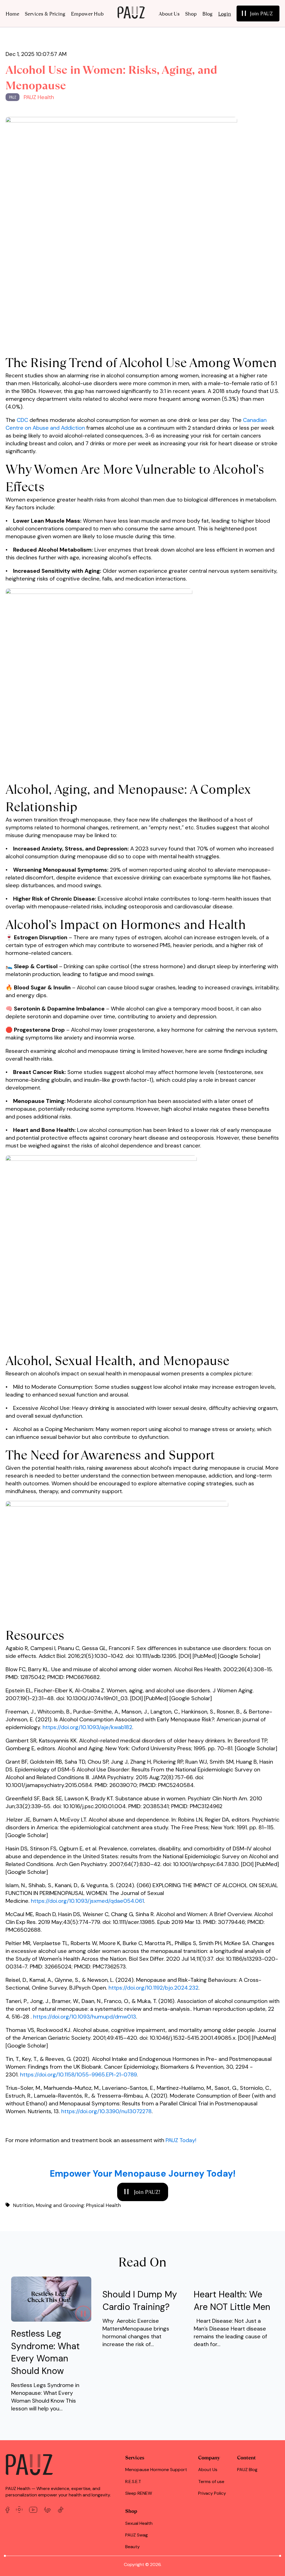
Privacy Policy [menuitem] (212, 2493)
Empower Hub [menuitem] (87, 14)
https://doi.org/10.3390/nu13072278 (106, 2111)
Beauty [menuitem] (132, 2547)
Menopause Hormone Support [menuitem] (156, 2470)
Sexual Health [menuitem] (139, 2523)
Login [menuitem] (225, 14)
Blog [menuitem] (207, 14)
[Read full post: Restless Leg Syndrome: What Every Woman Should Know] (51, 2320)
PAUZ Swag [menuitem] (137, 2535)
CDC (23, 420)
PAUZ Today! (180, 2140)
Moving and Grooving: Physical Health (78, 2205)
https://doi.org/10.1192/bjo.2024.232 (153, 1988)
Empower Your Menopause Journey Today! (143, 2174)
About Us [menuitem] (169, 14)
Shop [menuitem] (191, 14)
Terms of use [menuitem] (211, 2482)
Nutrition (23, 2205)
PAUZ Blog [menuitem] (247, 2470)
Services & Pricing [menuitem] (45, 14)
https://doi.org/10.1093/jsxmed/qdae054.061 (87, 1901)
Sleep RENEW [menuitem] (139, 2493)
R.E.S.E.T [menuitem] (133, 2482)
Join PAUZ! (146, 2192)
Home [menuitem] (12, 14)
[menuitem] (258, 13)
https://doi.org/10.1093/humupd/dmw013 (85, 2017)
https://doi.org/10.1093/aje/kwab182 (87, 1727)
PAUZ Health (39, 97)
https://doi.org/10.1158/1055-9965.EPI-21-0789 (78, 2074)
